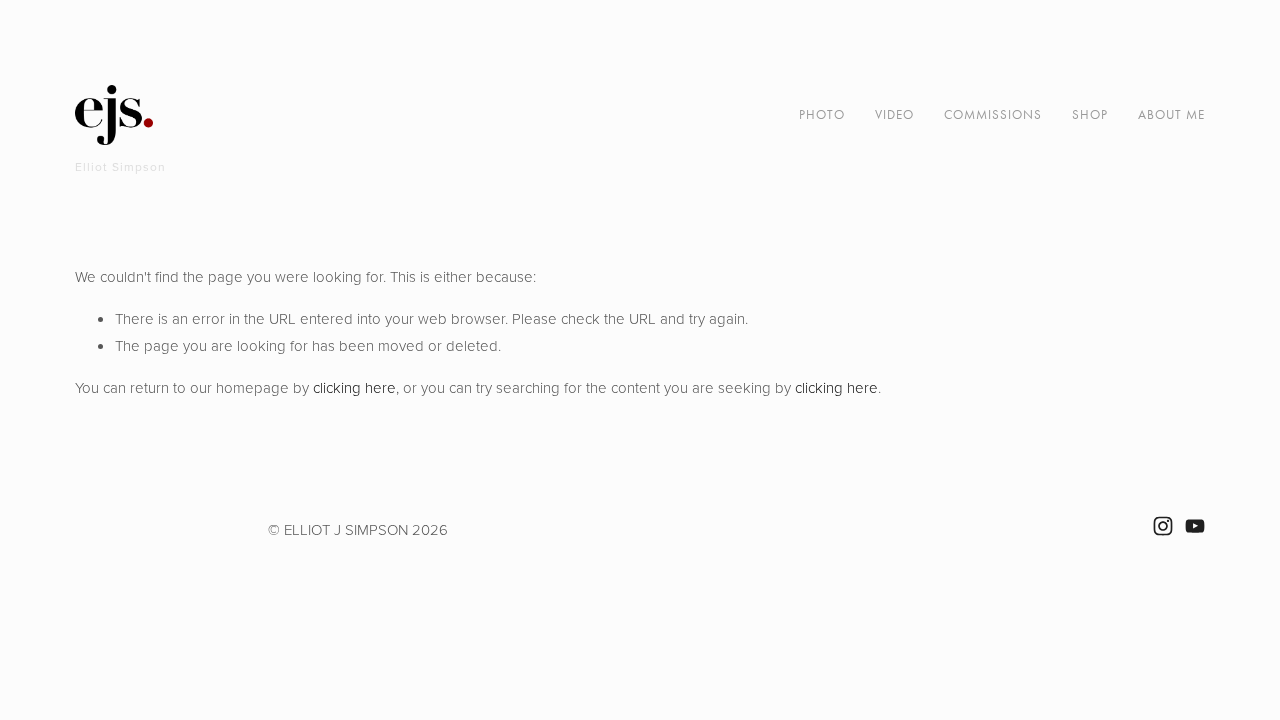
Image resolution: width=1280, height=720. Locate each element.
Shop (1090, 114)
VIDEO (894, 114)
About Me (1171, 114)
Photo (822, 114)
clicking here (354, 387)
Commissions (993, 114)
